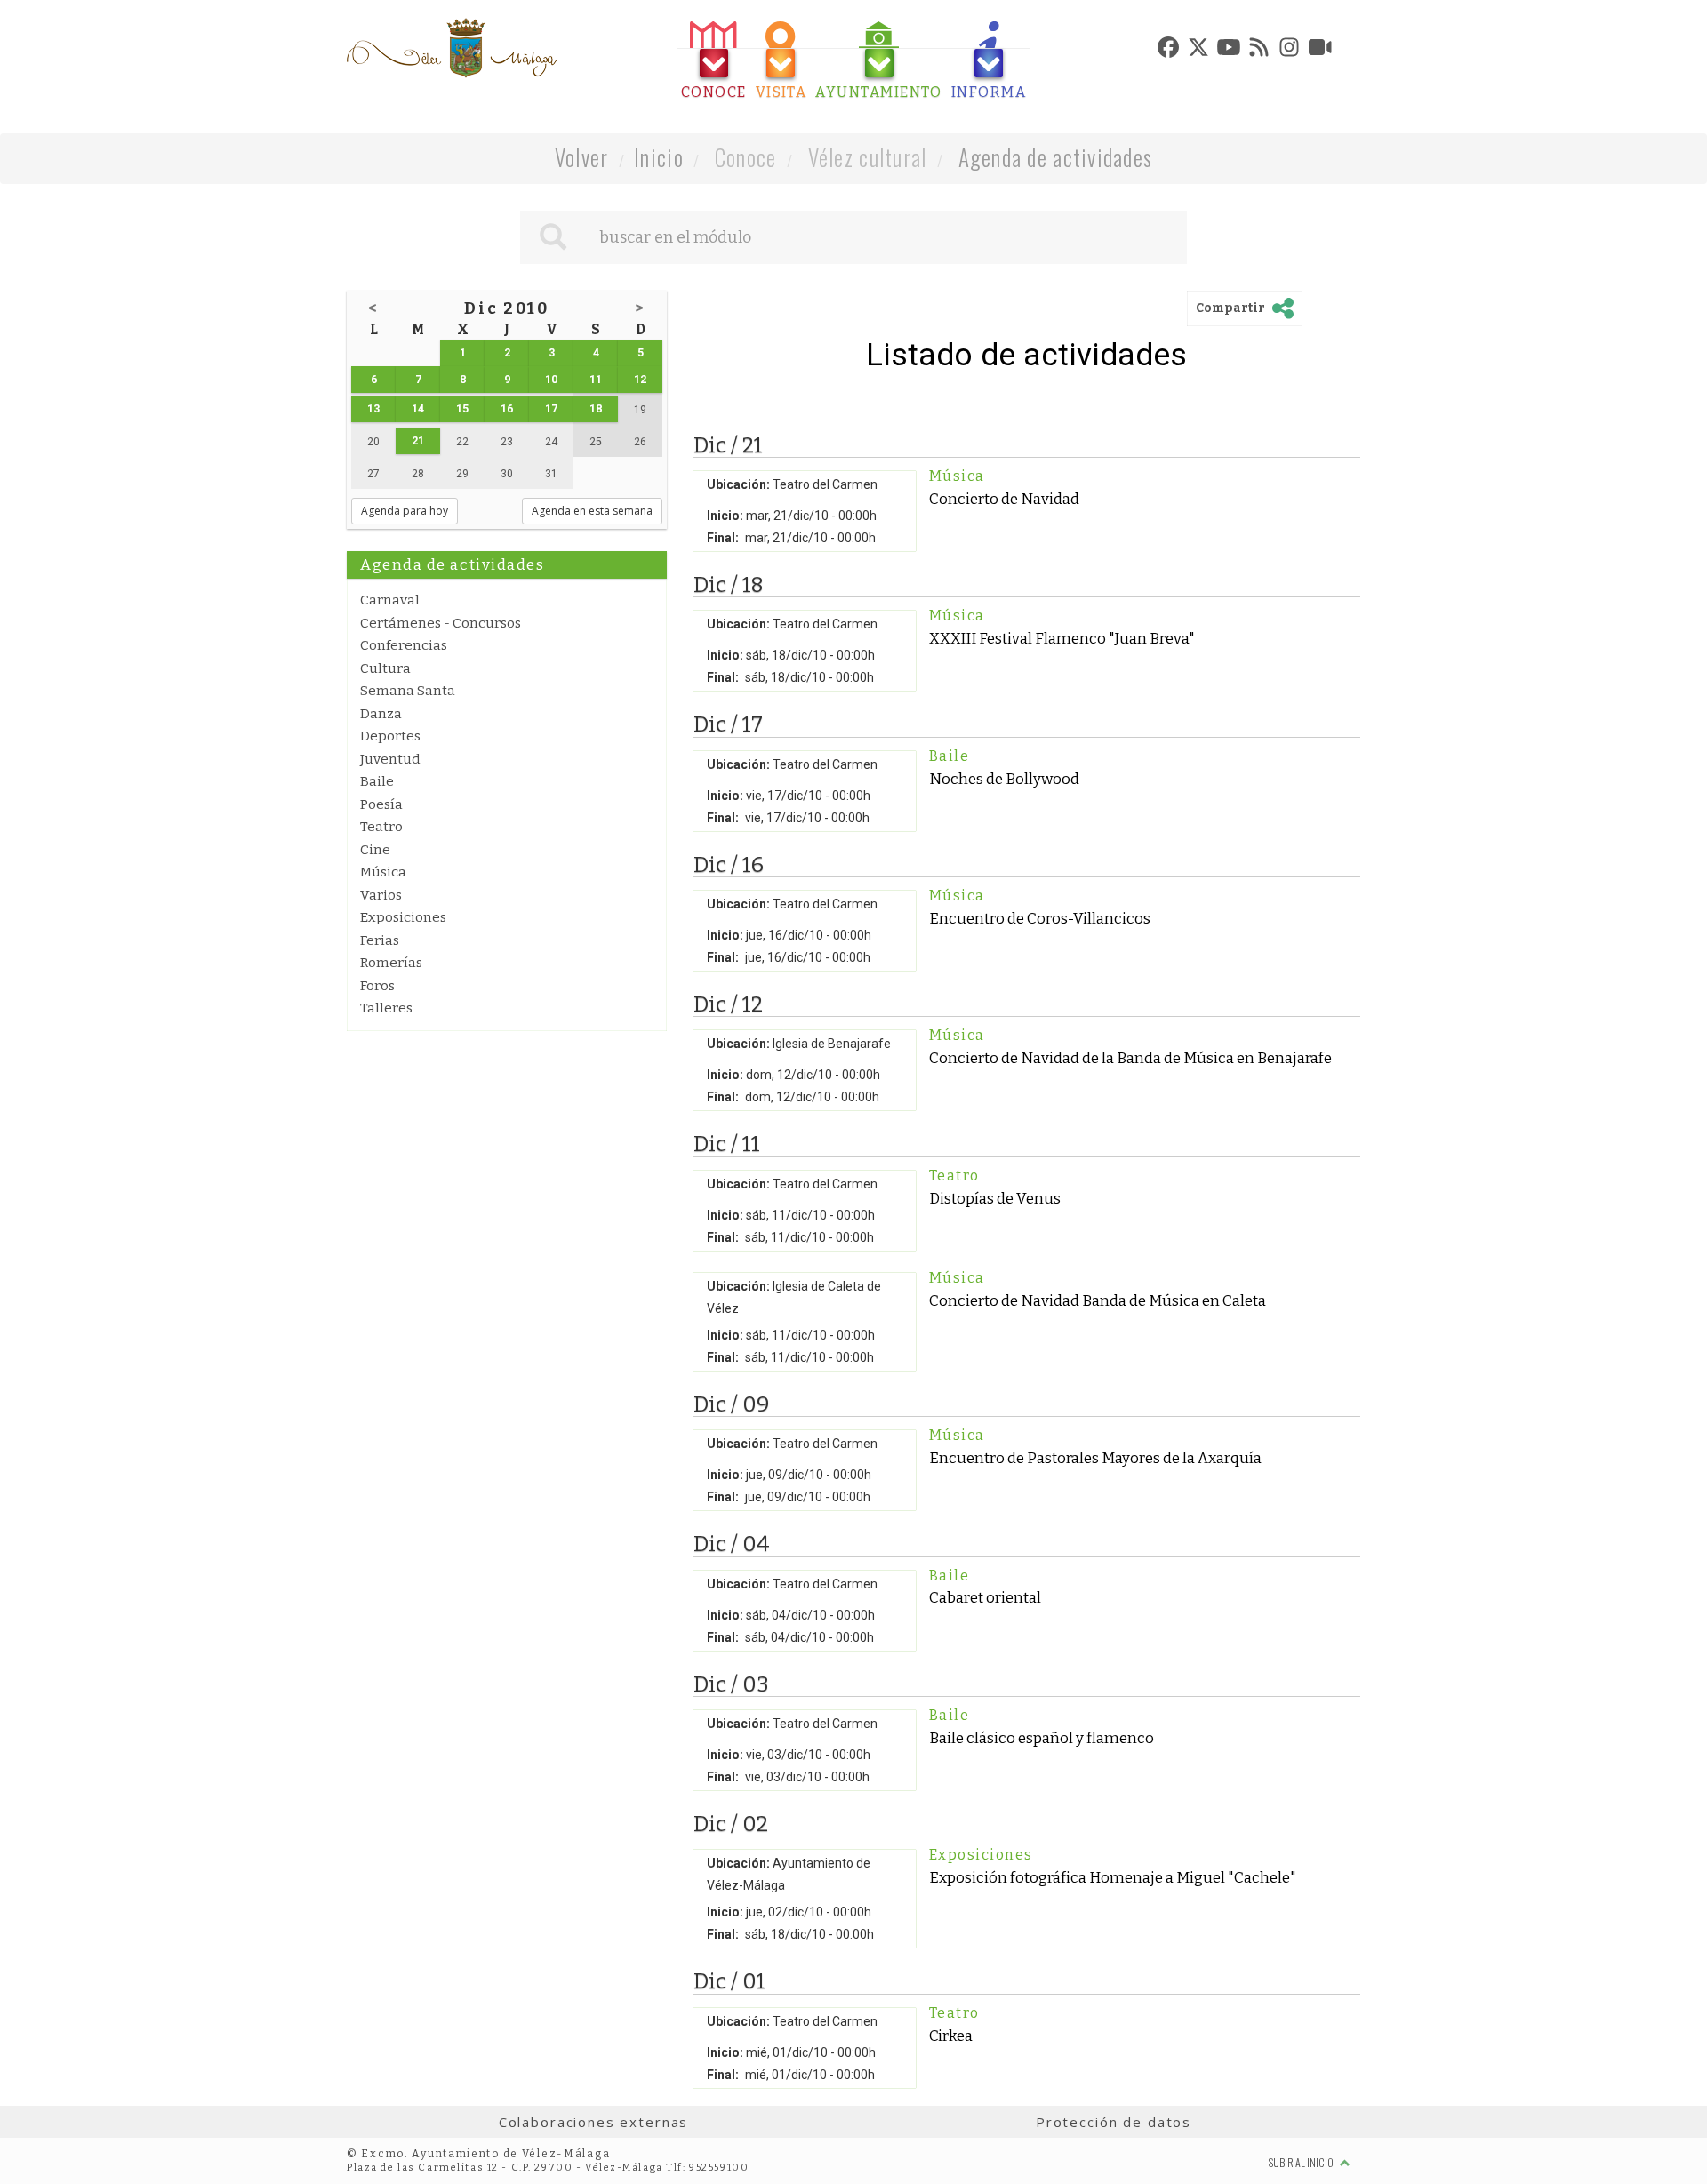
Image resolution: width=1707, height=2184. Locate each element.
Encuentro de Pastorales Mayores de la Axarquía (1095, 1458)
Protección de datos (1114, 2122)
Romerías (391, 963)
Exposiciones (403, 917)
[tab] (714, 61)
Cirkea (951, 2036)
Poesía (381, 804)
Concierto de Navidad (1004, 499)
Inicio (659, 157)
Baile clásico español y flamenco (1042, 1738)
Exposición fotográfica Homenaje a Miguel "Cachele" (1113, 1877)
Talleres (386, 1008)
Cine (375, 850)
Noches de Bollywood (1004, 779)
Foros (377, 986)
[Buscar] (553, 237)
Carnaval (390, 600)
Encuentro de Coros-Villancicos (1040, 918)
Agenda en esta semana (592, 511)
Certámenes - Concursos (441, 623)
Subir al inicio (1302, 2162)
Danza (381, 714)
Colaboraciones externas (594, 2122)
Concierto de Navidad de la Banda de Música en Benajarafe (1130, 1058)
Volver (582, 157)
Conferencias (404, 645)
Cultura (385, 668)
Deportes (390, 736)
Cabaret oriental (985, 1597)
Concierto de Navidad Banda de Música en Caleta (1098, 1300)
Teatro (381, 827)
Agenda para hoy (405, 511)
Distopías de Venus (995, 1198)
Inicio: (725, 516)
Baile (377, 781)
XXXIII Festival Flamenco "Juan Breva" (1062, 638)
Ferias (380, 940)
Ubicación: (738, 484)
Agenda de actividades (1056, 157)
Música (383, 872)
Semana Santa (408, 691)
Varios (381, 895)
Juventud (390, 759)
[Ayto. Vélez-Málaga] (452, 48)
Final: (723, 538)
